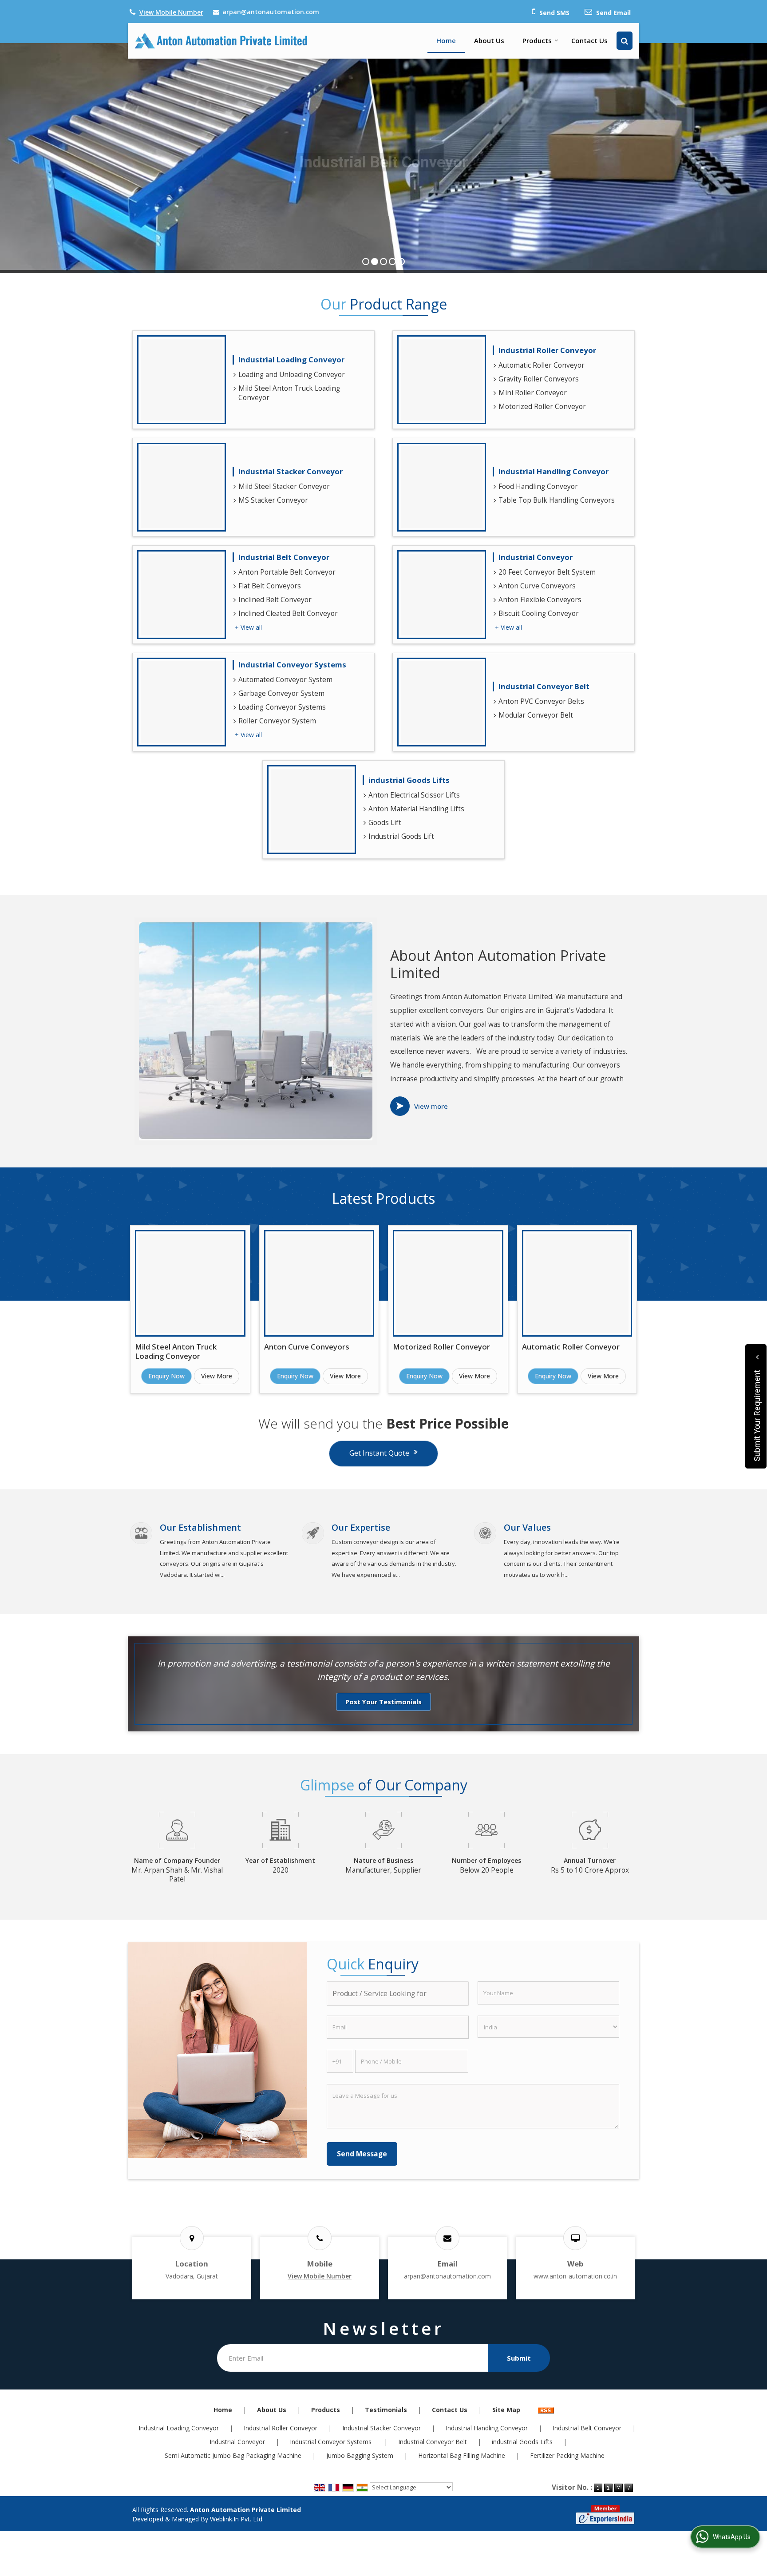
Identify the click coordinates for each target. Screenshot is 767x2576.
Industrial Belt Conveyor (284, 557)
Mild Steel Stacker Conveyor (284, 486)
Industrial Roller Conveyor (547, 350)
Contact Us (589, 40)
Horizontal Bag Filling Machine (462, 2455)
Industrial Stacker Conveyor (291, 471)
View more (431, 1106)
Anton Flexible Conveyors (540, 600)
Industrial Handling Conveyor (554, 471)
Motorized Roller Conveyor (542, 407)
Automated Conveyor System (285, 680)
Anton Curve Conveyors (537, 586)
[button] (171, 12)
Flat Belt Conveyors (270, 586)
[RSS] (546, 2410)
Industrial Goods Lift (401, 836)
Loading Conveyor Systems (282, 707)
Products (537, 40)
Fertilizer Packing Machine (567, 2455)
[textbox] (397, 1994)
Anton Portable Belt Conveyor (287, 572)
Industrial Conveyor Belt (544, 686)
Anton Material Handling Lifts (416, 809)
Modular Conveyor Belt (536, 715)
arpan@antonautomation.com (271, 12)
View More (217, 1376)
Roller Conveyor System (277, 721)
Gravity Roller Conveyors (539, 379)
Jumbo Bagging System (360, 2455)
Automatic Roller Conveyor (542, 365)
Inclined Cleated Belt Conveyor (288, 613)
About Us (489, 40)
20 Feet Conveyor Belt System (547, 572)
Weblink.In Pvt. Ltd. (237, 2519)
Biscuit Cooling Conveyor (539, 613)
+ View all (248, 627)
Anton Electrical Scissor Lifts (414, 795)
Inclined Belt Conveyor (275, 600)
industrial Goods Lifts (409, 780)
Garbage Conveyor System (281, 693)
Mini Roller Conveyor (533, 393)
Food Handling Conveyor (538, 486)
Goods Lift (385, 823)
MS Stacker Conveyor (273, 500)
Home (446, 40)
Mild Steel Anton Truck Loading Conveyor (289, 393)
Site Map (506, 2410)
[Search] (625, 41)
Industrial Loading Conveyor (291, 359)
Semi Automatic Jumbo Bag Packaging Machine (233, 2455)
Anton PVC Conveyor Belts (541, 701)
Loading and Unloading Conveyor (292, 375)
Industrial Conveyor (536, 557)
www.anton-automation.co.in (575, 2276)
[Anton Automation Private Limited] (221, 41)
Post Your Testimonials (383, 1702)
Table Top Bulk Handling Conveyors (557, 500)
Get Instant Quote (379, 1453)
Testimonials (386, 2410)
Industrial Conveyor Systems (293, 665)
